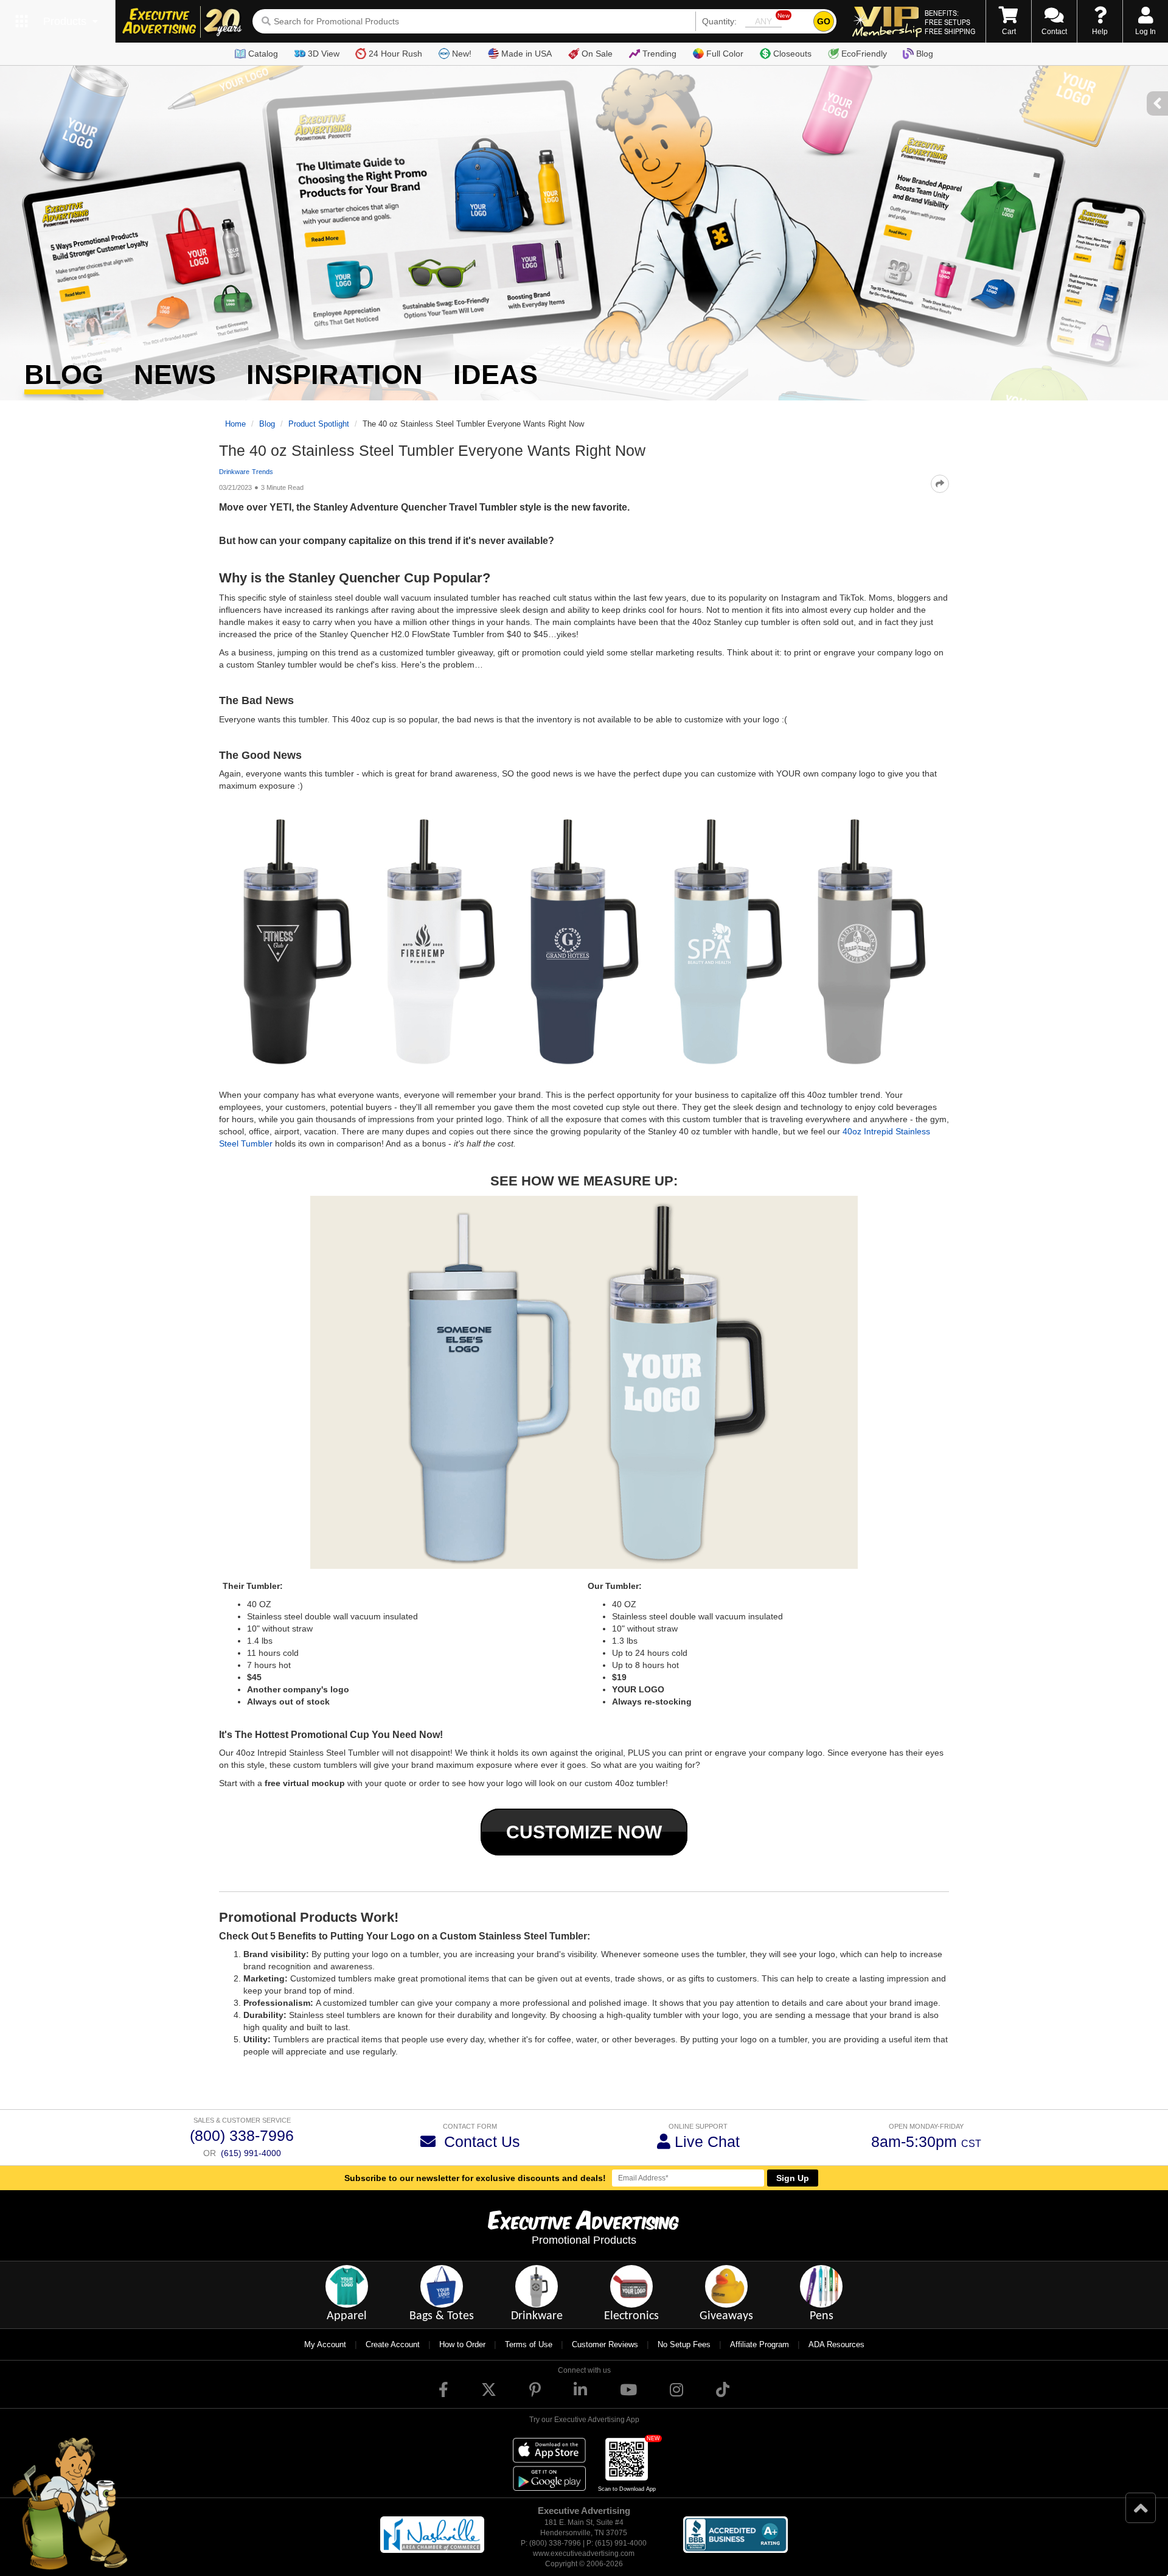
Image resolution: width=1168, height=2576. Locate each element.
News (175, 375)
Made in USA (527, 54)
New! (462, 54)
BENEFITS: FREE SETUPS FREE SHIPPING (950, 22)
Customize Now (584, 1832)
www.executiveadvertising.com (584, 2553)
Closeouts (792, 54)
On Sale (597, 54)
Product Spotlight (319, 424)
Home (235, 424)
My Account (325, 2344)
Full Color (725, 54)
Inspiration (335, 375)
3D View (324, 54)
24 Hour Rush (395, 54)
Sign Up (793, 2178)
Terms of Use (529, 2344)
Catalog (263, 54)
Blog (925, 54)
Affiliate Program (760, 2344)
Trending (659, 54)
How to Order (462, 2344)
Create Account (393, 2344)
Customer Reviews (605, 2344)
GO (824, 21)
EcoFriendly (864, 54)
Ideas (495, 375)
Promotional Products (584, 2240)
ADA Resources (836, 2344)
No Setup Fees (684, 2344)
